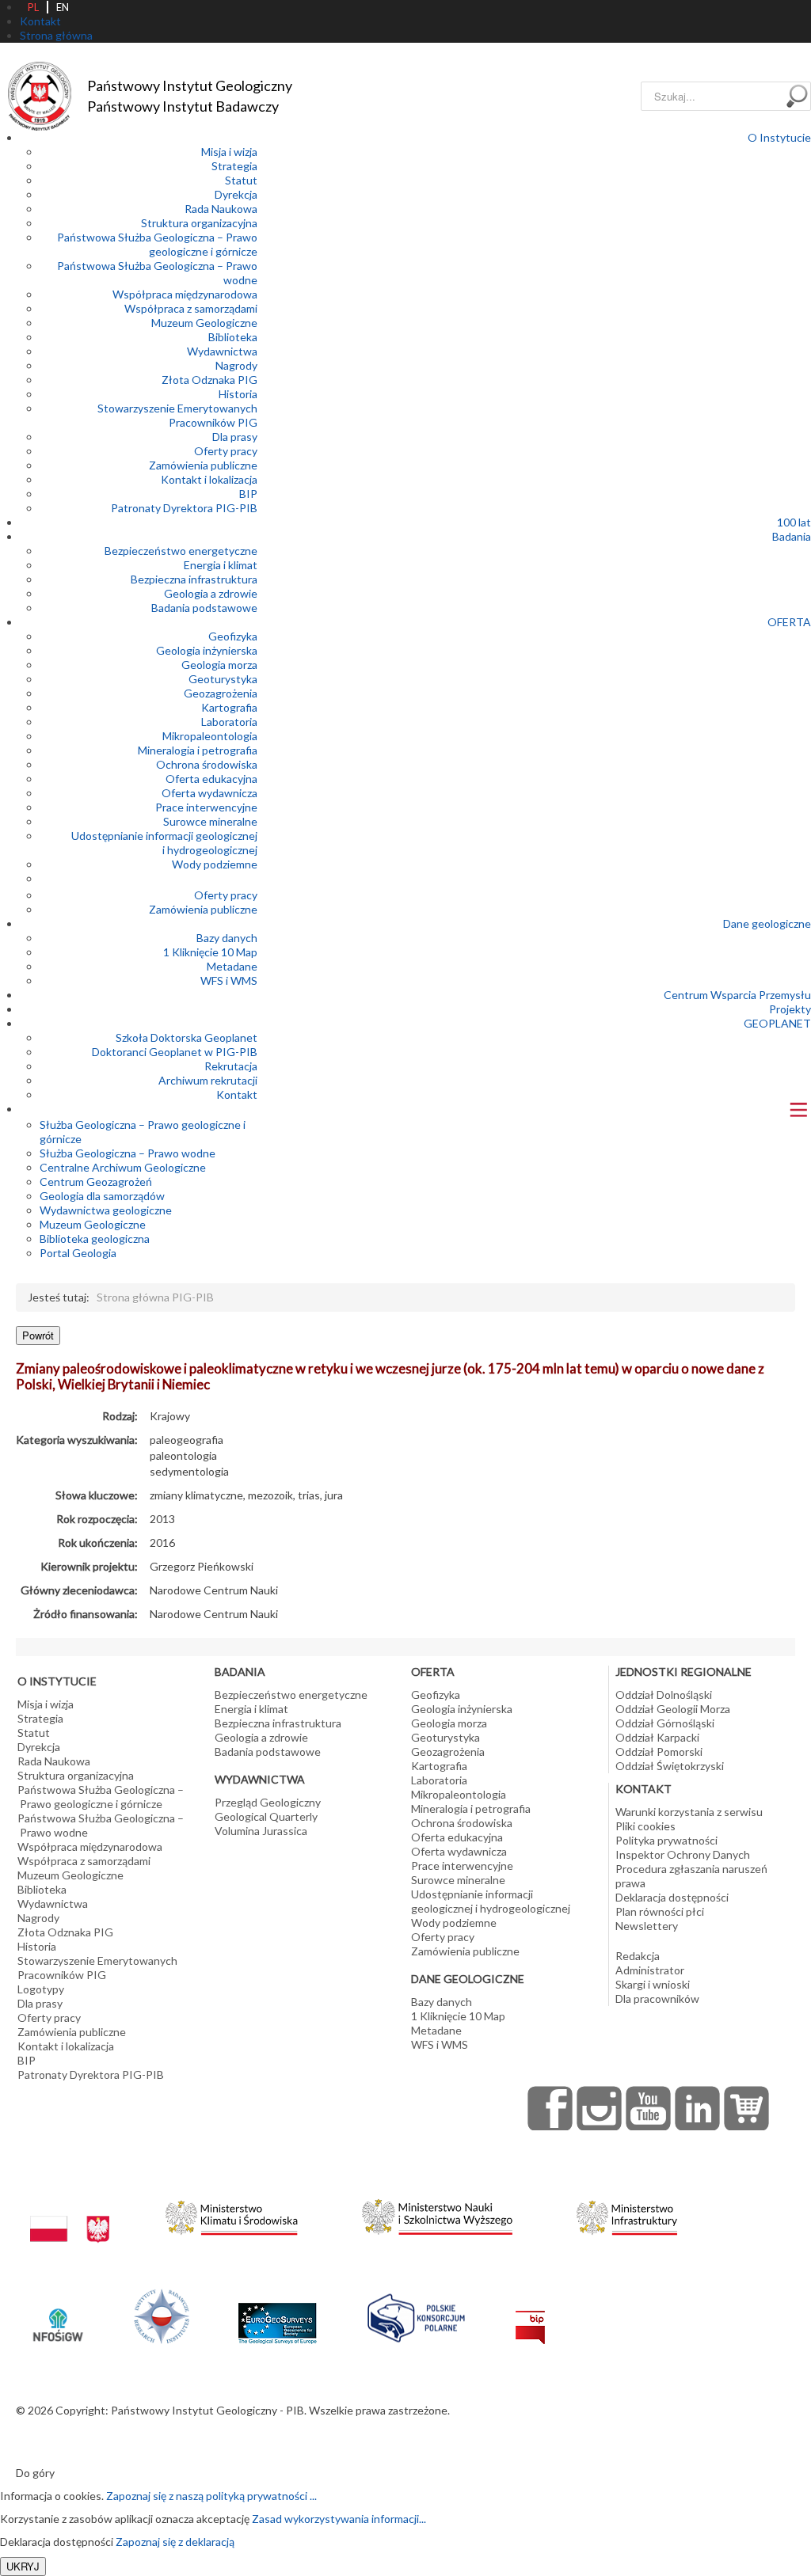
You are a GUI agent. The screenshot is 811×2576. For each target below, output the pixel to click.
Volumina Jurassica (261, 1831)
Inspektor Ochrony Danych (683, 1854)
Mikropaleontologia (210, 736)
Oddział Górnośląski (665, 1723)
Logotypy (41, 1989)
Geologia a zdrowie (211, 593)
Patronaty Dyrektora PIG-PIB (184, 508)
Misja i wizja (229, 152)
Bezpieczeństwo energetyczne (181, 551)
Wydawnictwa (222, 351)
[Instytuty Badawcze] (162, 2314)
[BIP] (530, 2314)
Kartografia (229, 707)
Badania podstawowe (204, 608)
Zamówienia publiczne (203, 465)
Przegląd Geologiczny (268, 1802)
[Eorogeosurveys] (277, 2314)
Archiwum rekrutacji (208, 1080)
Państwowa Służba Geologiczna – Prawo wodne (101, 1825)
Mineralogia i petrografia (198, 750)
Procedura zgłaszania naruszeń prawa (691, 1876)
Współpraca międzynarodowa (185, 294)
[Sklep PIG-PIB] (747, 2108)
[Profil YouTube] (649, 2108)
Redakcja (638, 1956)
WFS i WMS (229, 980)
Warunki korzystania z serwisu (689, 1812)
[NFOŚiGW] (58, 2314)
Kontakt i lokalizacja (209, 479)
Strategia (234, 166)
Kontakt (237, 1094)
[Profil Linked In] (698, 2108)
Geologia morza (219, 665)
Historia (238, 394)
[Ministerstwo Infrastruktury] (627, 2214)
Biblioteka (233, 337)
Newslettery (647, 1926)
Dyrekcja (236, 194)
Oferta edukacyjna (211, 779)
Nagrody (236, 365)
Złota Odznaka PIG (209, 380)
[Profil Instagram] (600, 2108)
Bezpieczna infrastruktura (194, 579)
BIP (248, 494)
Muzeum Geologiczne (204, 323)
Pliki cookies (645, 1826)
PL (33, 7)
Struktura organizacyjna (199, 223)
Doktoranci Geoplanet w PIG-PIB (175, 1052)
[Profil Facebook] (550, 2108)
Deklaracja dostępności (672, 1897)
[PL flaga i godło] (70, 2214)
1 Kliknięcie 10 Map (210, 952)
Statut (241, 180)
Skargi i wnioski (653, 1984)
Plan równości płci (660, 1911)
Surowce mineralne (210, 821)
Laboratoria (229, 722)
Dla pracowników (657, 1998)
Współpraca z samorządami (191, 308)
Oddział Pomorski (659, 1752)
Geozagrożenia (221, 693)
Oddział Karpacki (657, 1737)
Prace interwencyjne (206, 807)
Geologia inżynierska (207, 650)
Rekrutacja (231, 1066)
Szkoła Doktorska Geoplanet (187, 1037)
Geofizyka (233, 636)
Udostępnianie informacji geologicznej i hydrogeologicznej (164, 843)
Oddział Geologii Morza (673, 1709)
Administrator (650, 1970)
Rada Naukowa (221, 209)
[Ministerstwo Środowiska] (232, 2214)
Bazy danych (227, 938)
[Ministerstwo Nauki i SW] (437, 2214)
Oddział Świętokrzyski (670, 1766)
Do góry (35, 2473)
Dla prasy (235, 437)
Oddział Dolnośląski (664, 1695)
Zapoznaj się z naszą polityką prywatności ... (211, 2496)
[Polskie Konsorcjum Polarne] (416, 2314)
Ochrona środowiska (207, 764)
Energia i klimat (221, 565)
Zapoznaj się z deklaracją (175, 2542)
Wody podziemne (215, 864)
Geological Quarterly (266, 1816)
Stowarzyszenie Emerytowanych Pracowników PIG (177, 415)
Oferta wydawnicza (209, 793)
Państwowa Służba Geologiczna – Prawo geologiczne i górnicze (157, 244)
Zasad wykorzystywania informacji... (339, 2519)
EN (63, 7)
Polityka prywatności (666, 1840)
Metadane (232, 966)
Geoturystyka (223, 679)
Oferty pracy (226, 451)
